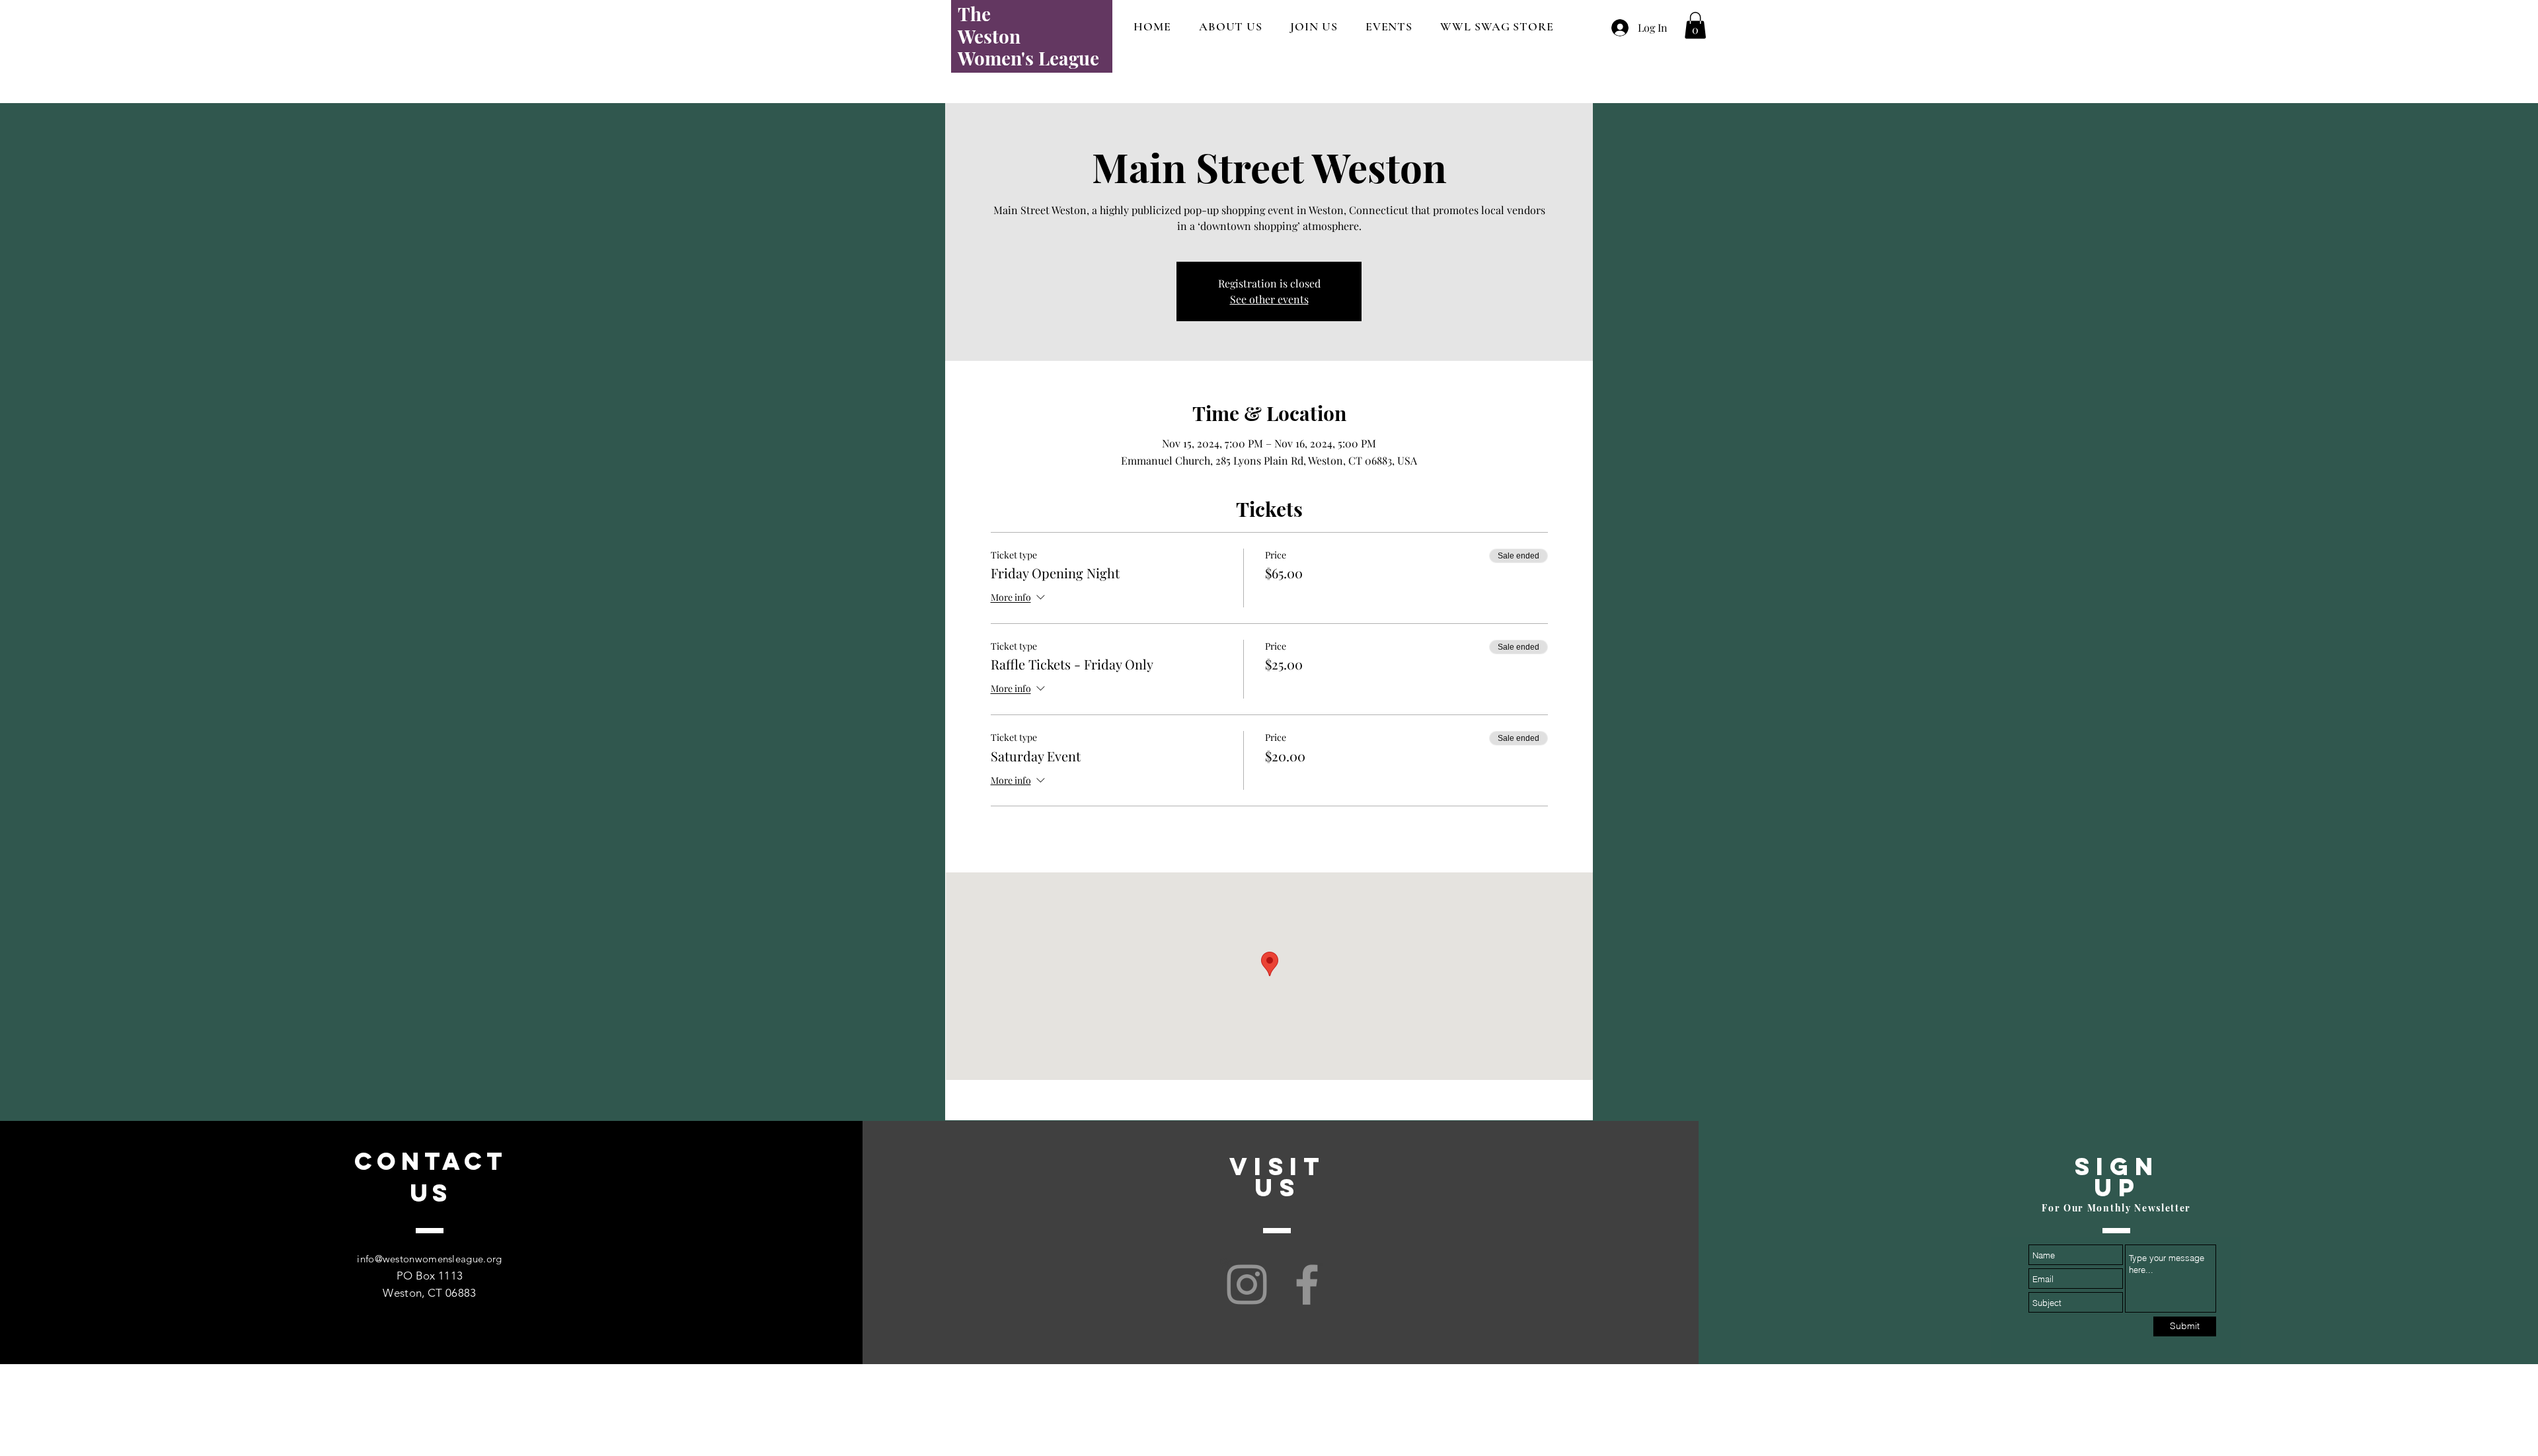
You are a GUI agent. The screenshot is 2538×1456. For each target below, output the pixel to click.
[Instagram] (1247, 1284)
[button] (1695, 25)
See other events (1269, 299)
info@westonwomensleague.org (429, 1259)
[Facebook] (1307, 1284)
